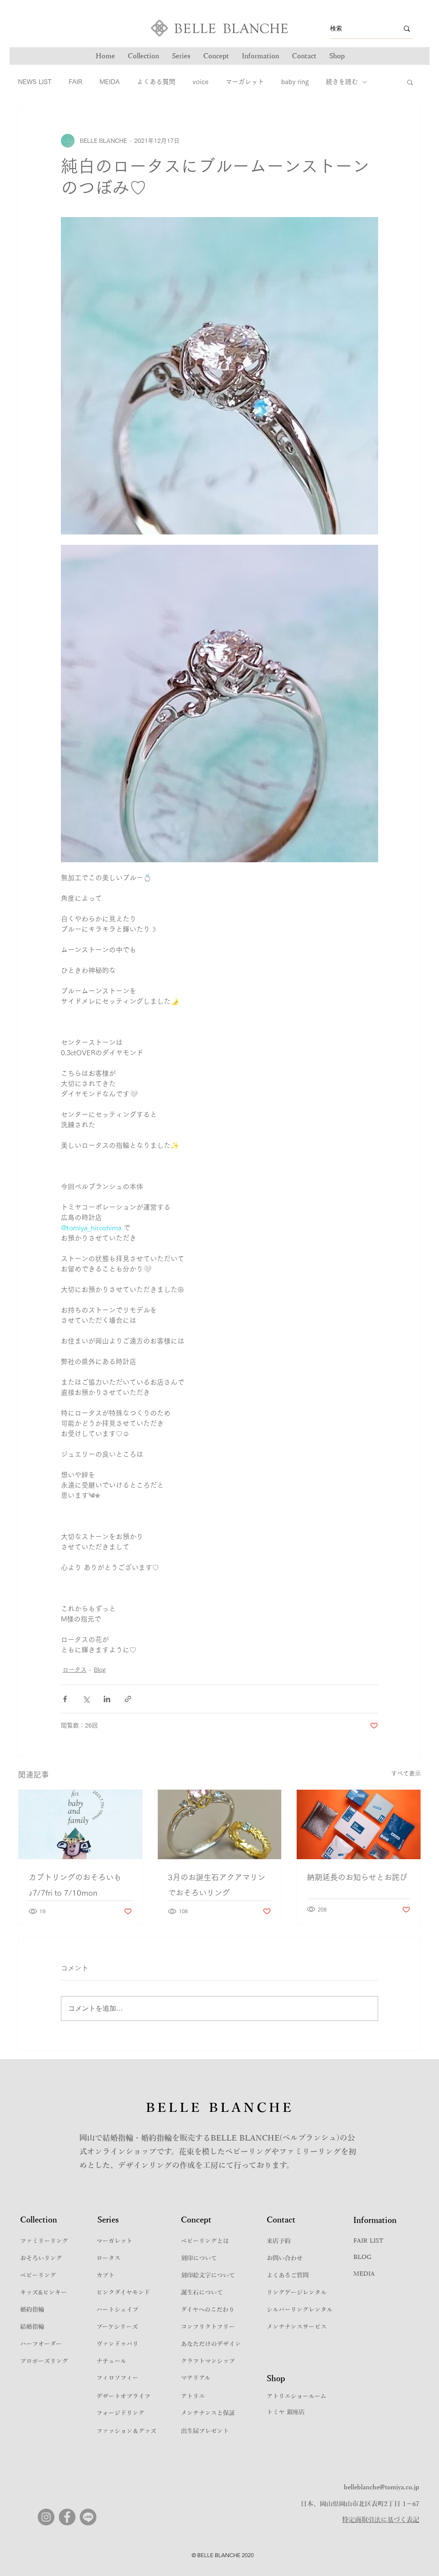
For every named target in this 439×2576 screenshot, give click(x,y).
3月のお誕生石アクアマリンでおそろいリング (217, 1885)
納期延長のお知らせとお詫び (357, 1877)
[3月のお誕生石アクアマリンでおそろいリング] (220, 1824)
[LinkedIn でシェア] (107, 1699)
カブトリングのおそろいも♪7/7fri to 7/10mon (75, 1885)
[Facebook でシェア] (65, 1699)
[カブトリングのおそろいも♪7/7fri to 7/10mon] (80, 1824)
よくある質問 (156, 82)
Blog (100, 1670)
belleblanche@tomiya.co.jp (382, 2487)
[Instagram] (46, 2517)
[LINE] (88, 2517)
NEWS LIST (35, 82)
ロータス (75, 1670)
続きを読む (342, 82)
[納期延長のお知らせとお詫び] (359, 1824)
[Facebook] (67, 2517)
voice (200, 82)
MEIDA (110, 82)
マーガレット (245, 82)
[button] (181, 56)
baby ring (295, 82)
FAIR (75, 82)
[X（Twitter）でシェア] (86, 1699)
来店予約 (279, 2241)
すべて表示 (406, 1773)
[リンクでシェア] (128, 1699)
